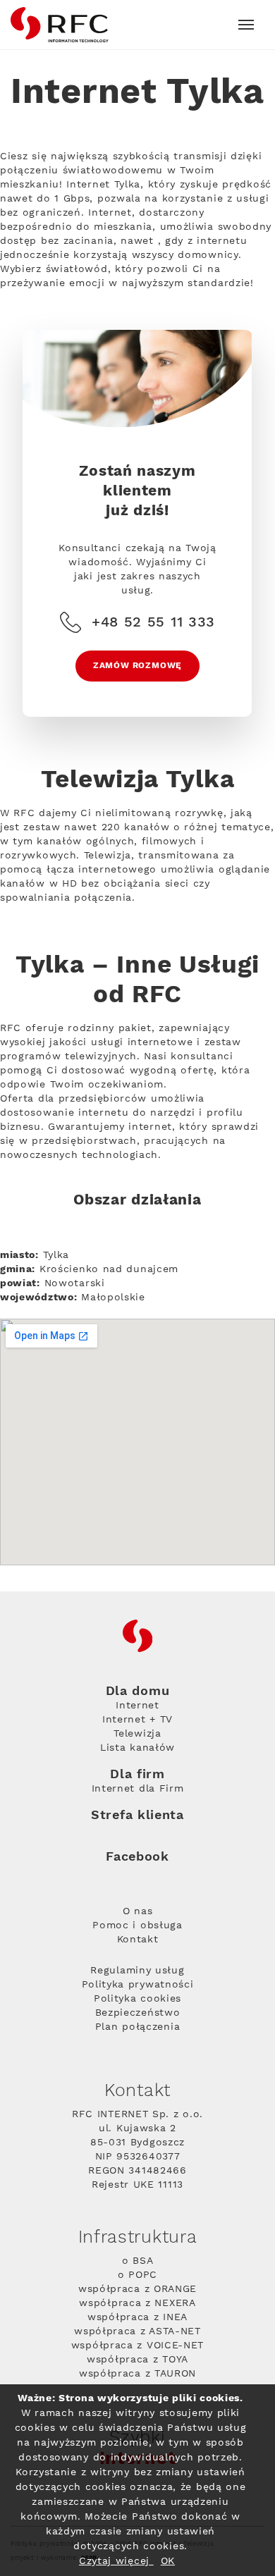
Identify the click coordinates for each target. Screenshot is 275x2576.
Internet (137, 1706)
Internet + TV (137, 1720)
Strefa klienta (137, 1815)
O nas (138, 1911)
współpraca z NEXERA (137, 2303)
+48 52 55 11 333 (153, 622)
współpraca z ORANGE (137, 2289)
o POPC (137, 2275)
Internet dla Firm (138, 1789)
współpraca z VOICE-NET (137, 2346)
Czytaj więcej (116, 2561)
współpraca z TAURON (137, 2374)
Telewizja (137, 1734)
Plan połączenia (138, 2027)
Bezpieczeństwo (138, 2013)
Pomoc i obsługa (137, 1925)
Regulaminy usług (137, 1971)
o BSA (138, 2261)
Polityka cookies (137, 1999)
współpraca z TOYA (137, 2360)
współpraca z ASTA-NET (137, 2331)
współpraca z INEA (137, 2317)
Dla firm (137, 1775)
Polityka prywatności (138, 1985)
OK (168, 2561)
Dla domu (138, 1691)
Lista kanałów (137, 1748)
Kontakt (138, 1940)
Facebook (137, 1857)
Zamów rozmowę (137, 666)
